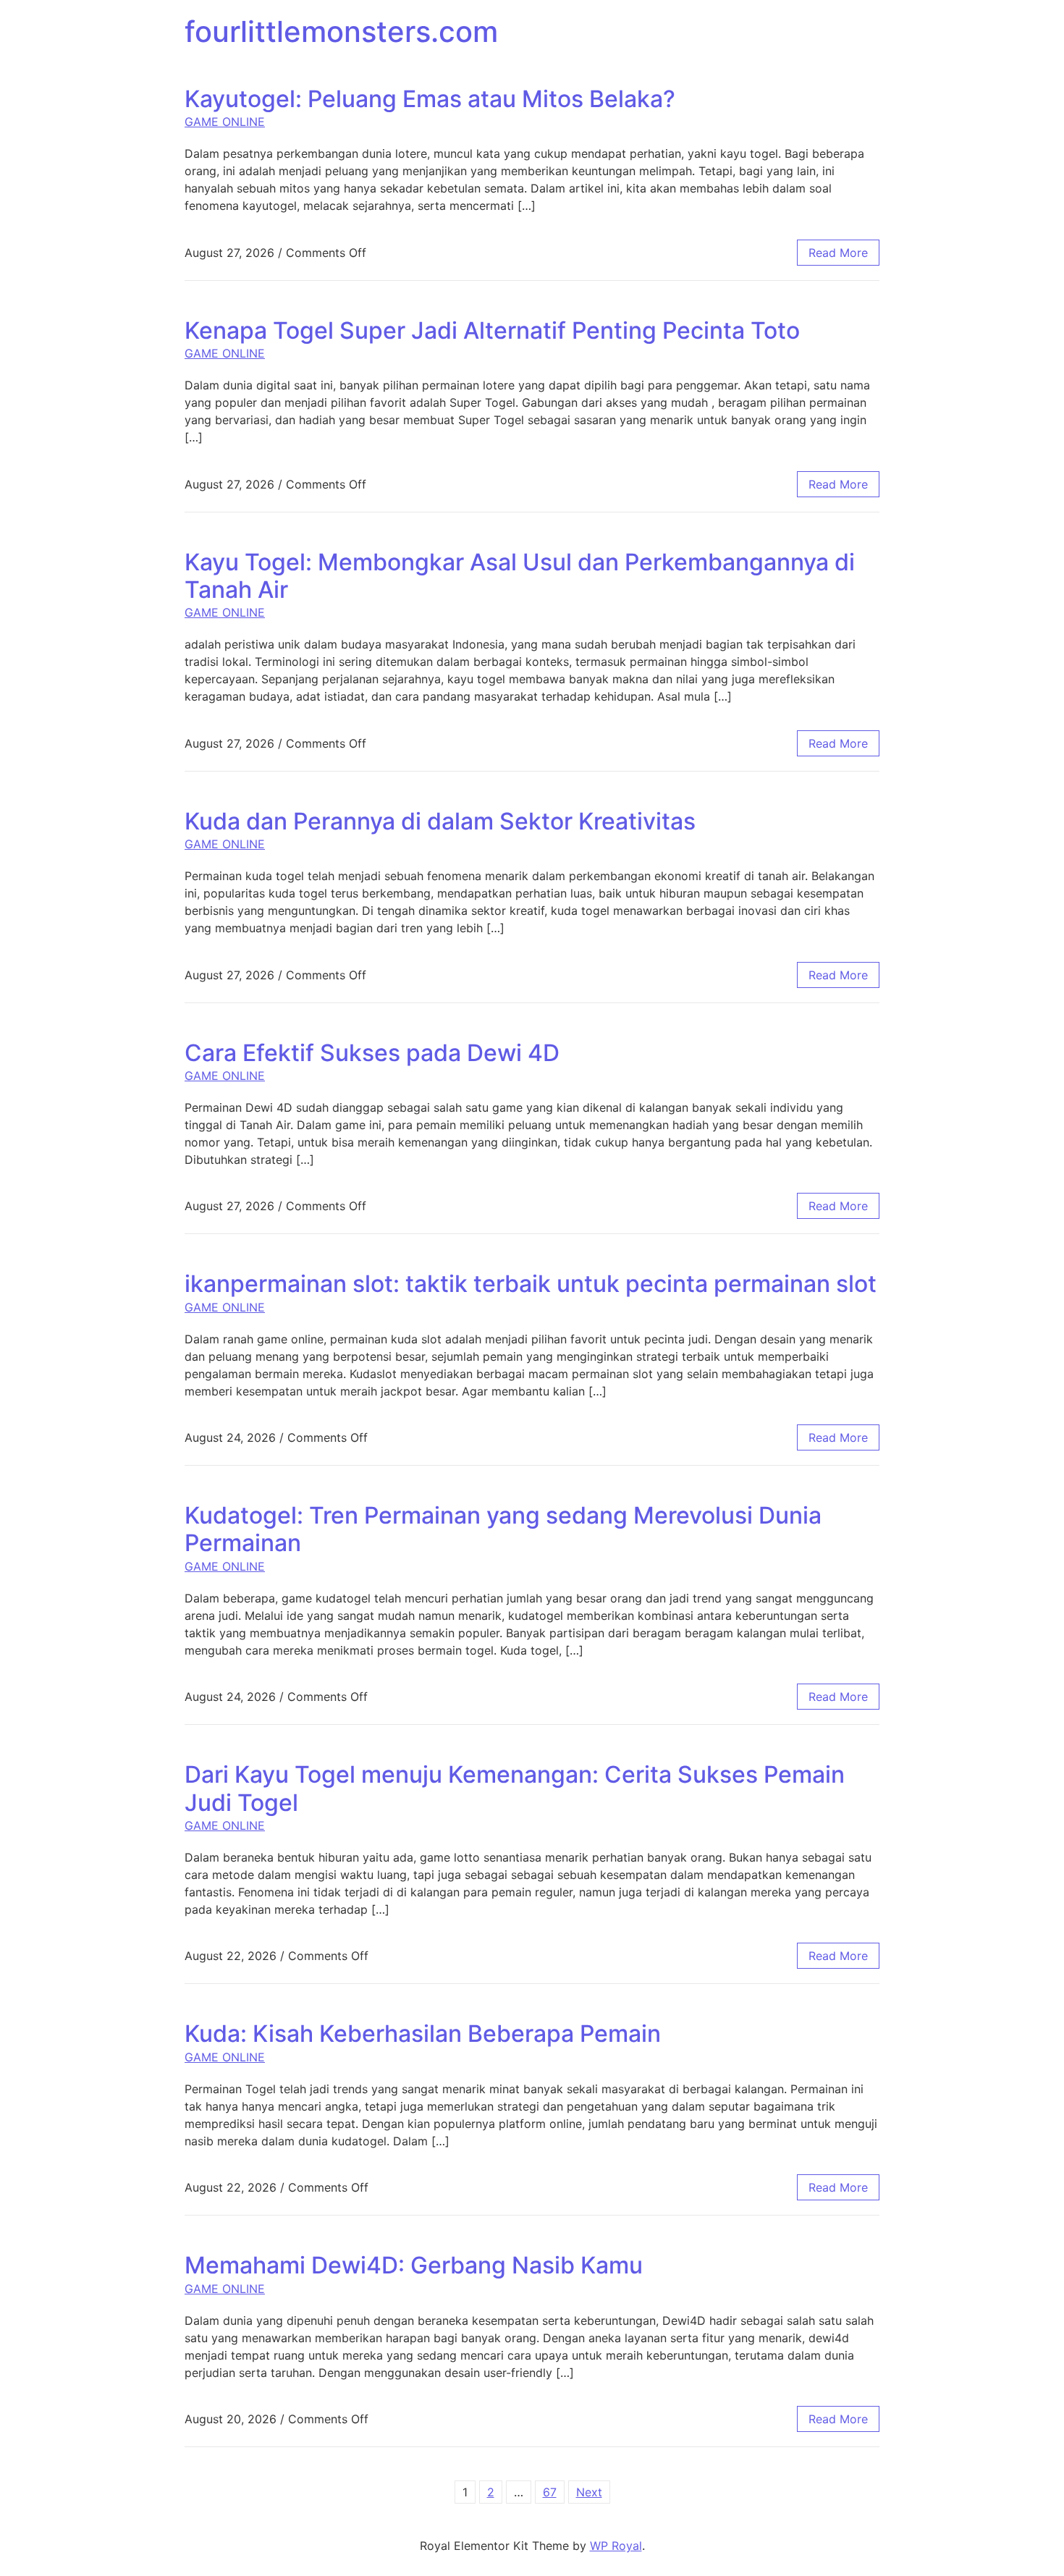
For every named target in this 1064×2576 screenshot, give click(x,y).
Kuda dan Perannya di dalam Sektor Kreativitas (440, 821)
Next (589, 2492)
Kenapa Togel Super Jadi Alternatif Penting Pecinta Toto (492, 330)
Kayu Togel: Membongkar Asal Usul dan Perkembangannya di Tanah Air (520, 576)
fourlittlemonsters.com (341, 31)
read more (838, 253)
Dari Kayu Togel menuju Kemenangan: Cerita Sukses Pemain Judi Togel (515, 1788)
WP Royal (616, 2546)
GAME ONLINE (225, 122)
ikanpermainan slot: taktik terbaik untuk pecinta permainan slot (531, 1284)
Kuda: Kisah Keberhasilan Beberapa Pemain (423, 2034)
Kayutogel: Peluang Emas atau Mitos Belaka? (430, 99)
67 (550, 2492)
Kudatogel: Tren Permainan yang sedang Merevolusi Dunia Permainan (503, 1529)
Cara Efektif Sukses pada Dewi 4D (372, 1053)
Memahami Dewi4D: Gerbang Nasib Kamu (414, 2265)
